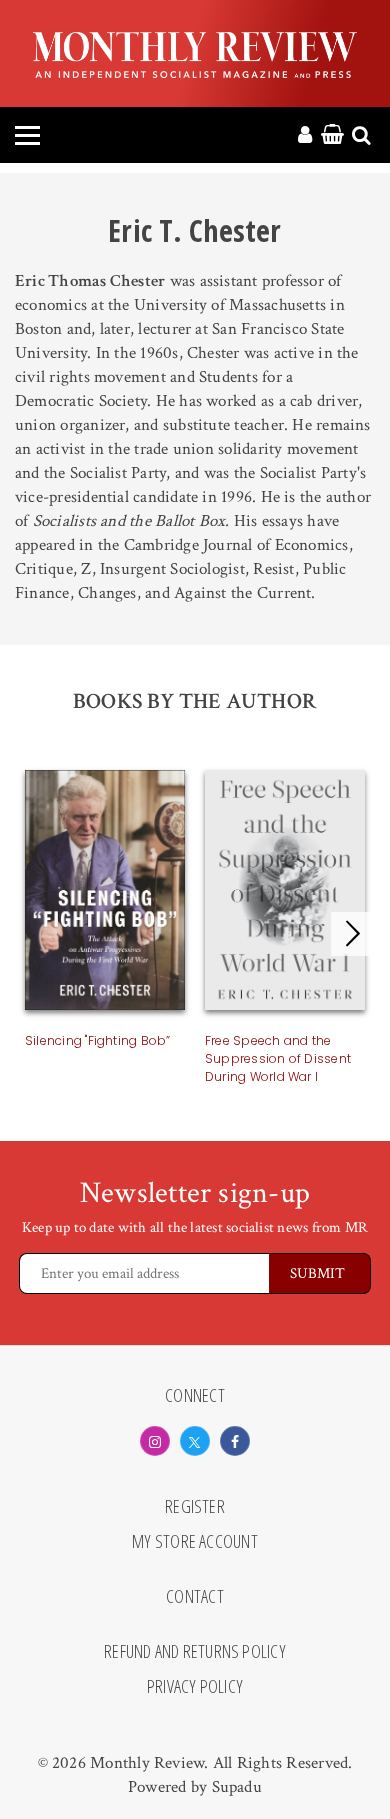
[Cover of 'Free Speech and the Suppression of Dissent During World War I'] (285, 893)
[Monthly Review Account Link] (305, 136)
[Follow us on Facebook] (235, 1441)
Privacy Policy (195, 1687)
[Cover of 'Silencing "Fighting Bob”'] (105, 893)
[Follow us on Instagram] (155, 1441)
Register (195, 1507)
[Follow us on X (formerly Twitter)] (195, 1441)
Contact (195, 1597)
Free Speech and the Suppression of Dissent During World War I (278, 1058)
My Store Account (195, 1542)
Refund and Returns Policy (195, 1652)
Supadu (237, 1787)
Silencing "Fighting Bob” (98, 1040)
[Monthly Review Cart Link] (332, 136)
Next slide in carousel (353, 934)
